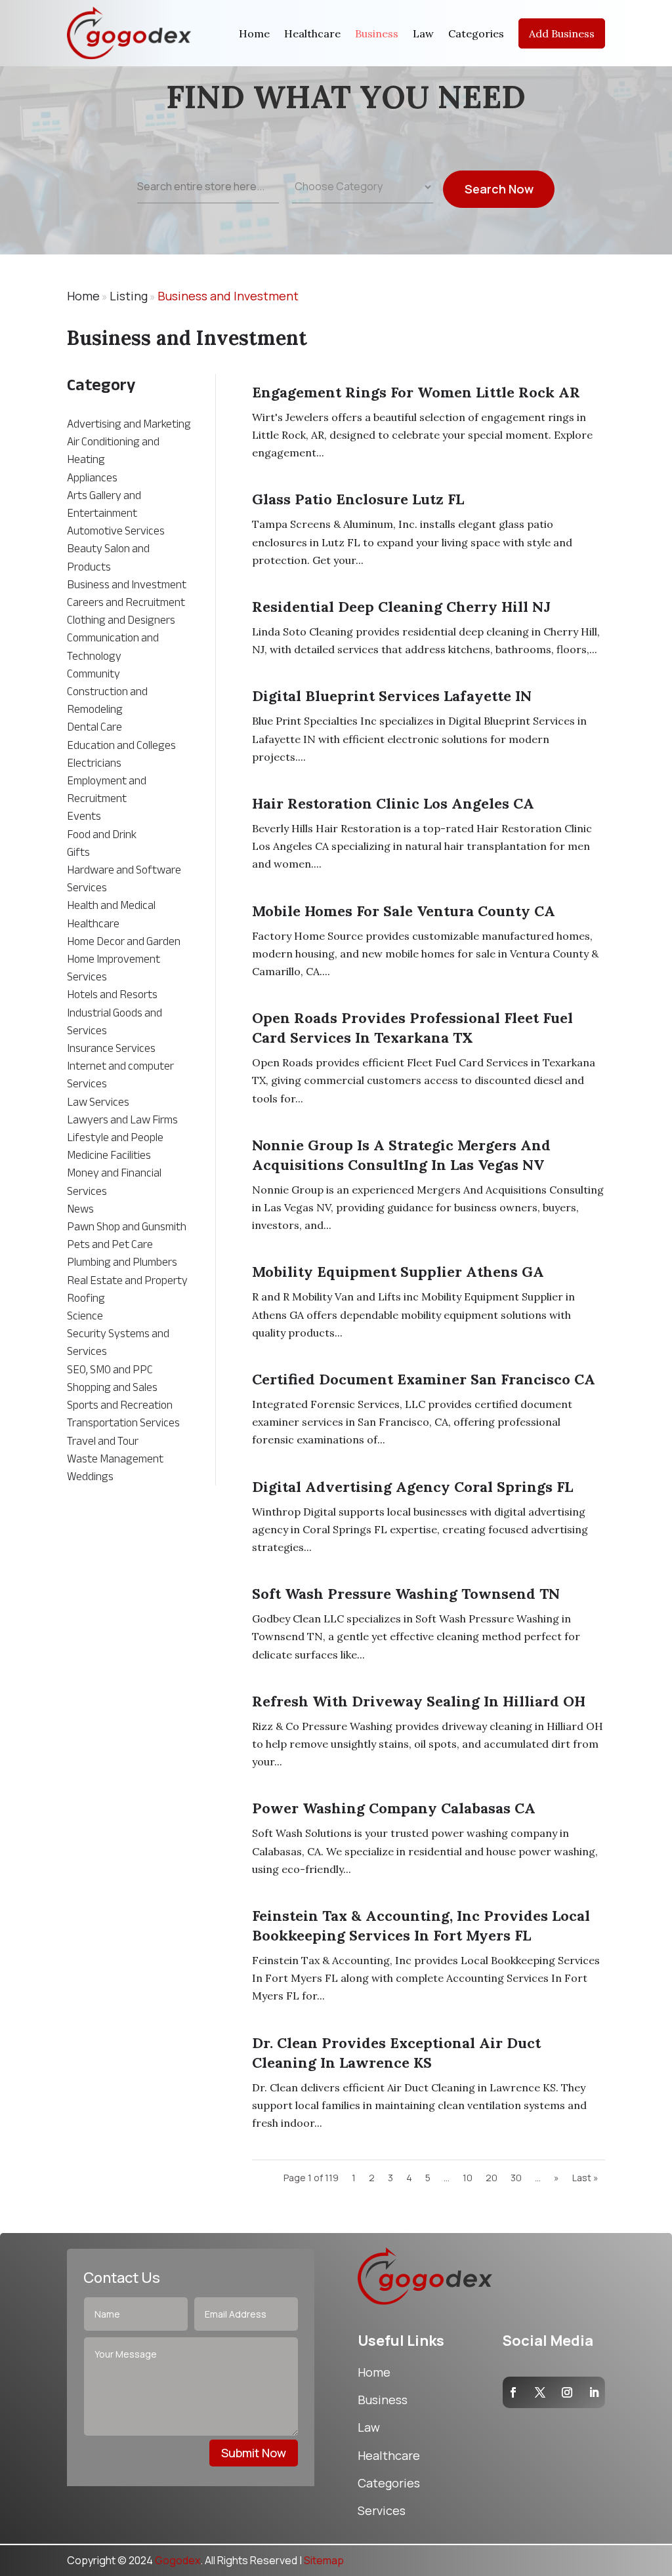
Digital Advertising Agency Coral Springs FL (412, 1487)
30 (516, 2178)
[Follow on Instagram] (567, 2392)
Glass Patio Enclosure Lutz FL (358, 499)
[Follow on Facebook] (513, 2392)
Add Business (562, 33)
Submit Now (254, 2453)
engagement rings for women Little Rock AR (416, 392)
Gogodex (178, 2560)
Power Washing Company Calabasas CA (394, 1808)
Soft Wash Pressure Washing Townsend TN (406, 1594)
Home (254, 33)
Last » (585, 2178)
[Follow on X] (540, 2392)
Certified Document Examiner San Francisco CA (424, 1379)
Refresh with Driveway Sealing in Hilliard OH (419, 1701)
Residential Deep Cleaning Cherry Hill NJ (401, 607)
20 (492, 2178)
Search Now (499, 189)
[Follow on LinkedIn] (594, 2392)
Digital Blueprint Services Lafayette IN (392, 696)
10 (468, 2178)
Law (423, 33)
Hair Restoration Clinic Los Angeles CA (393, 803)
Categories (476, 33)
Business (377, 33)
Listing (129, 296)
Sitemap (324, 2560)
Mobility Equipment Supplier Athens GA (398, 1272)
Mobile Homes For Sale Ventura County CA (404, 911)
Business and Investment (228, 296)
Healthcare (312, 33)
